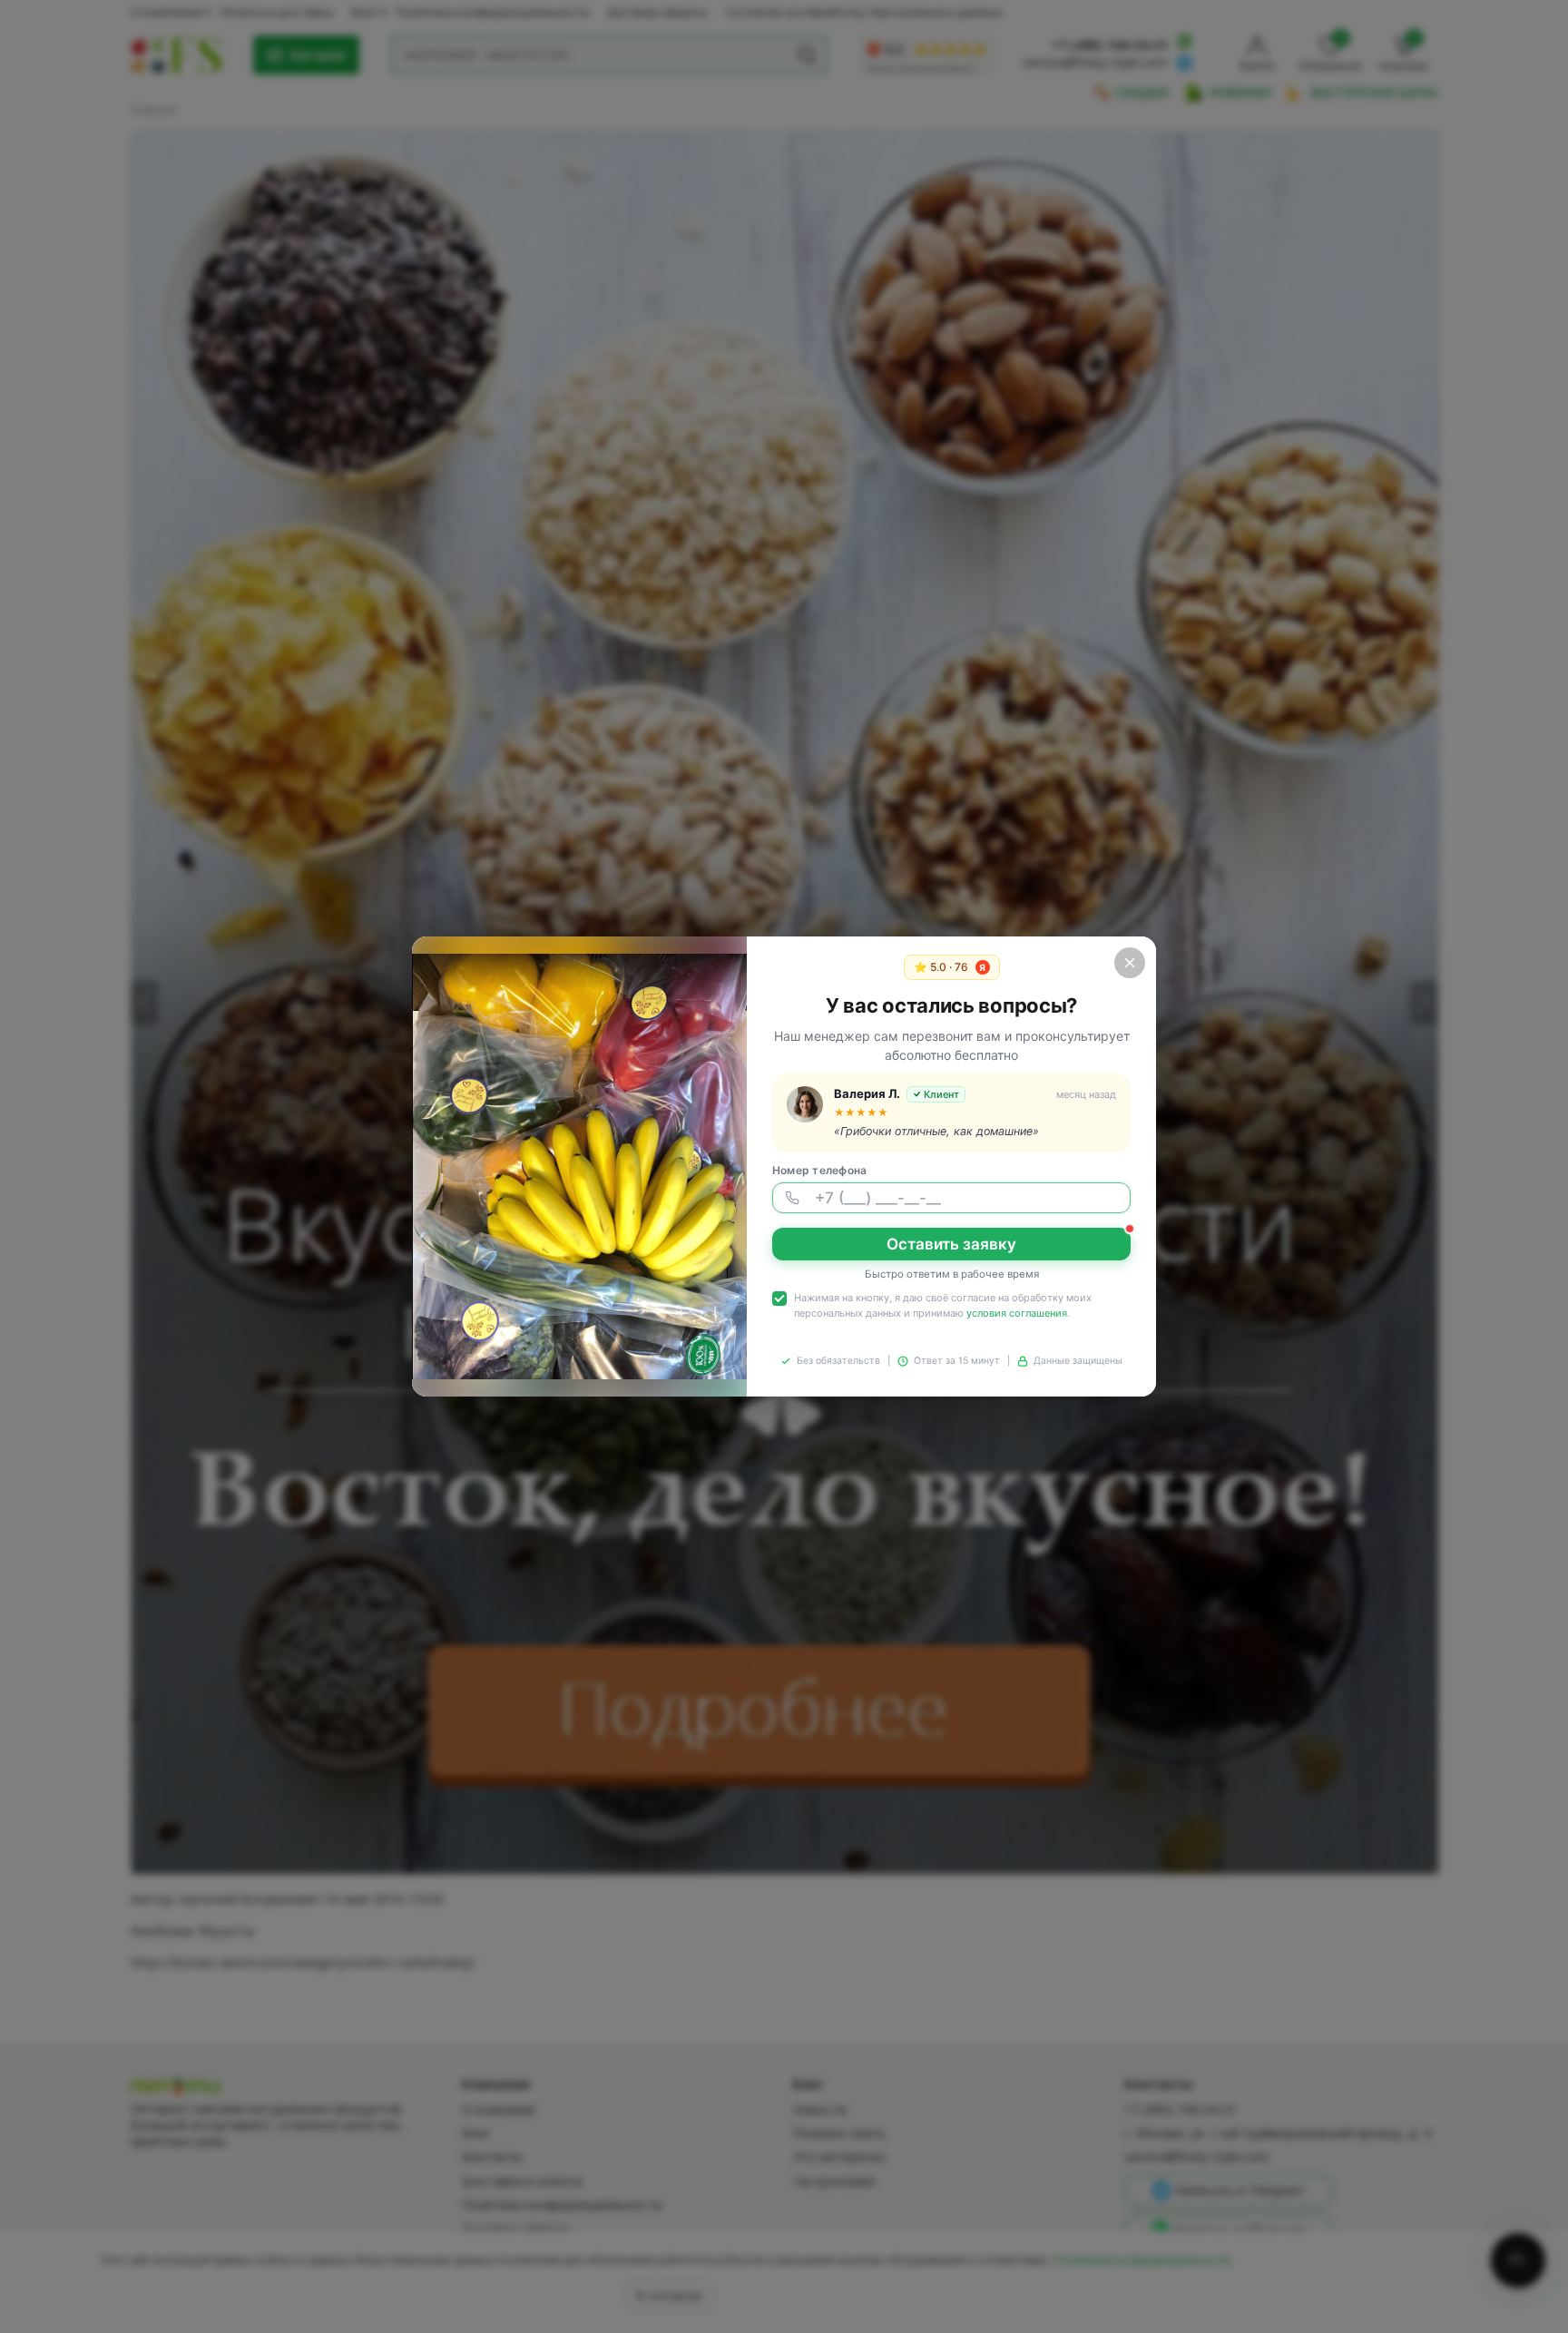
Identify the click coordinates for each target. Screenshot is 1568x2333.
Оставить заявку (951, 1244)
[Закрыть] (1130, 963)
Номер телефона (819, 1170)
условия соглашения (1017, 1313)
